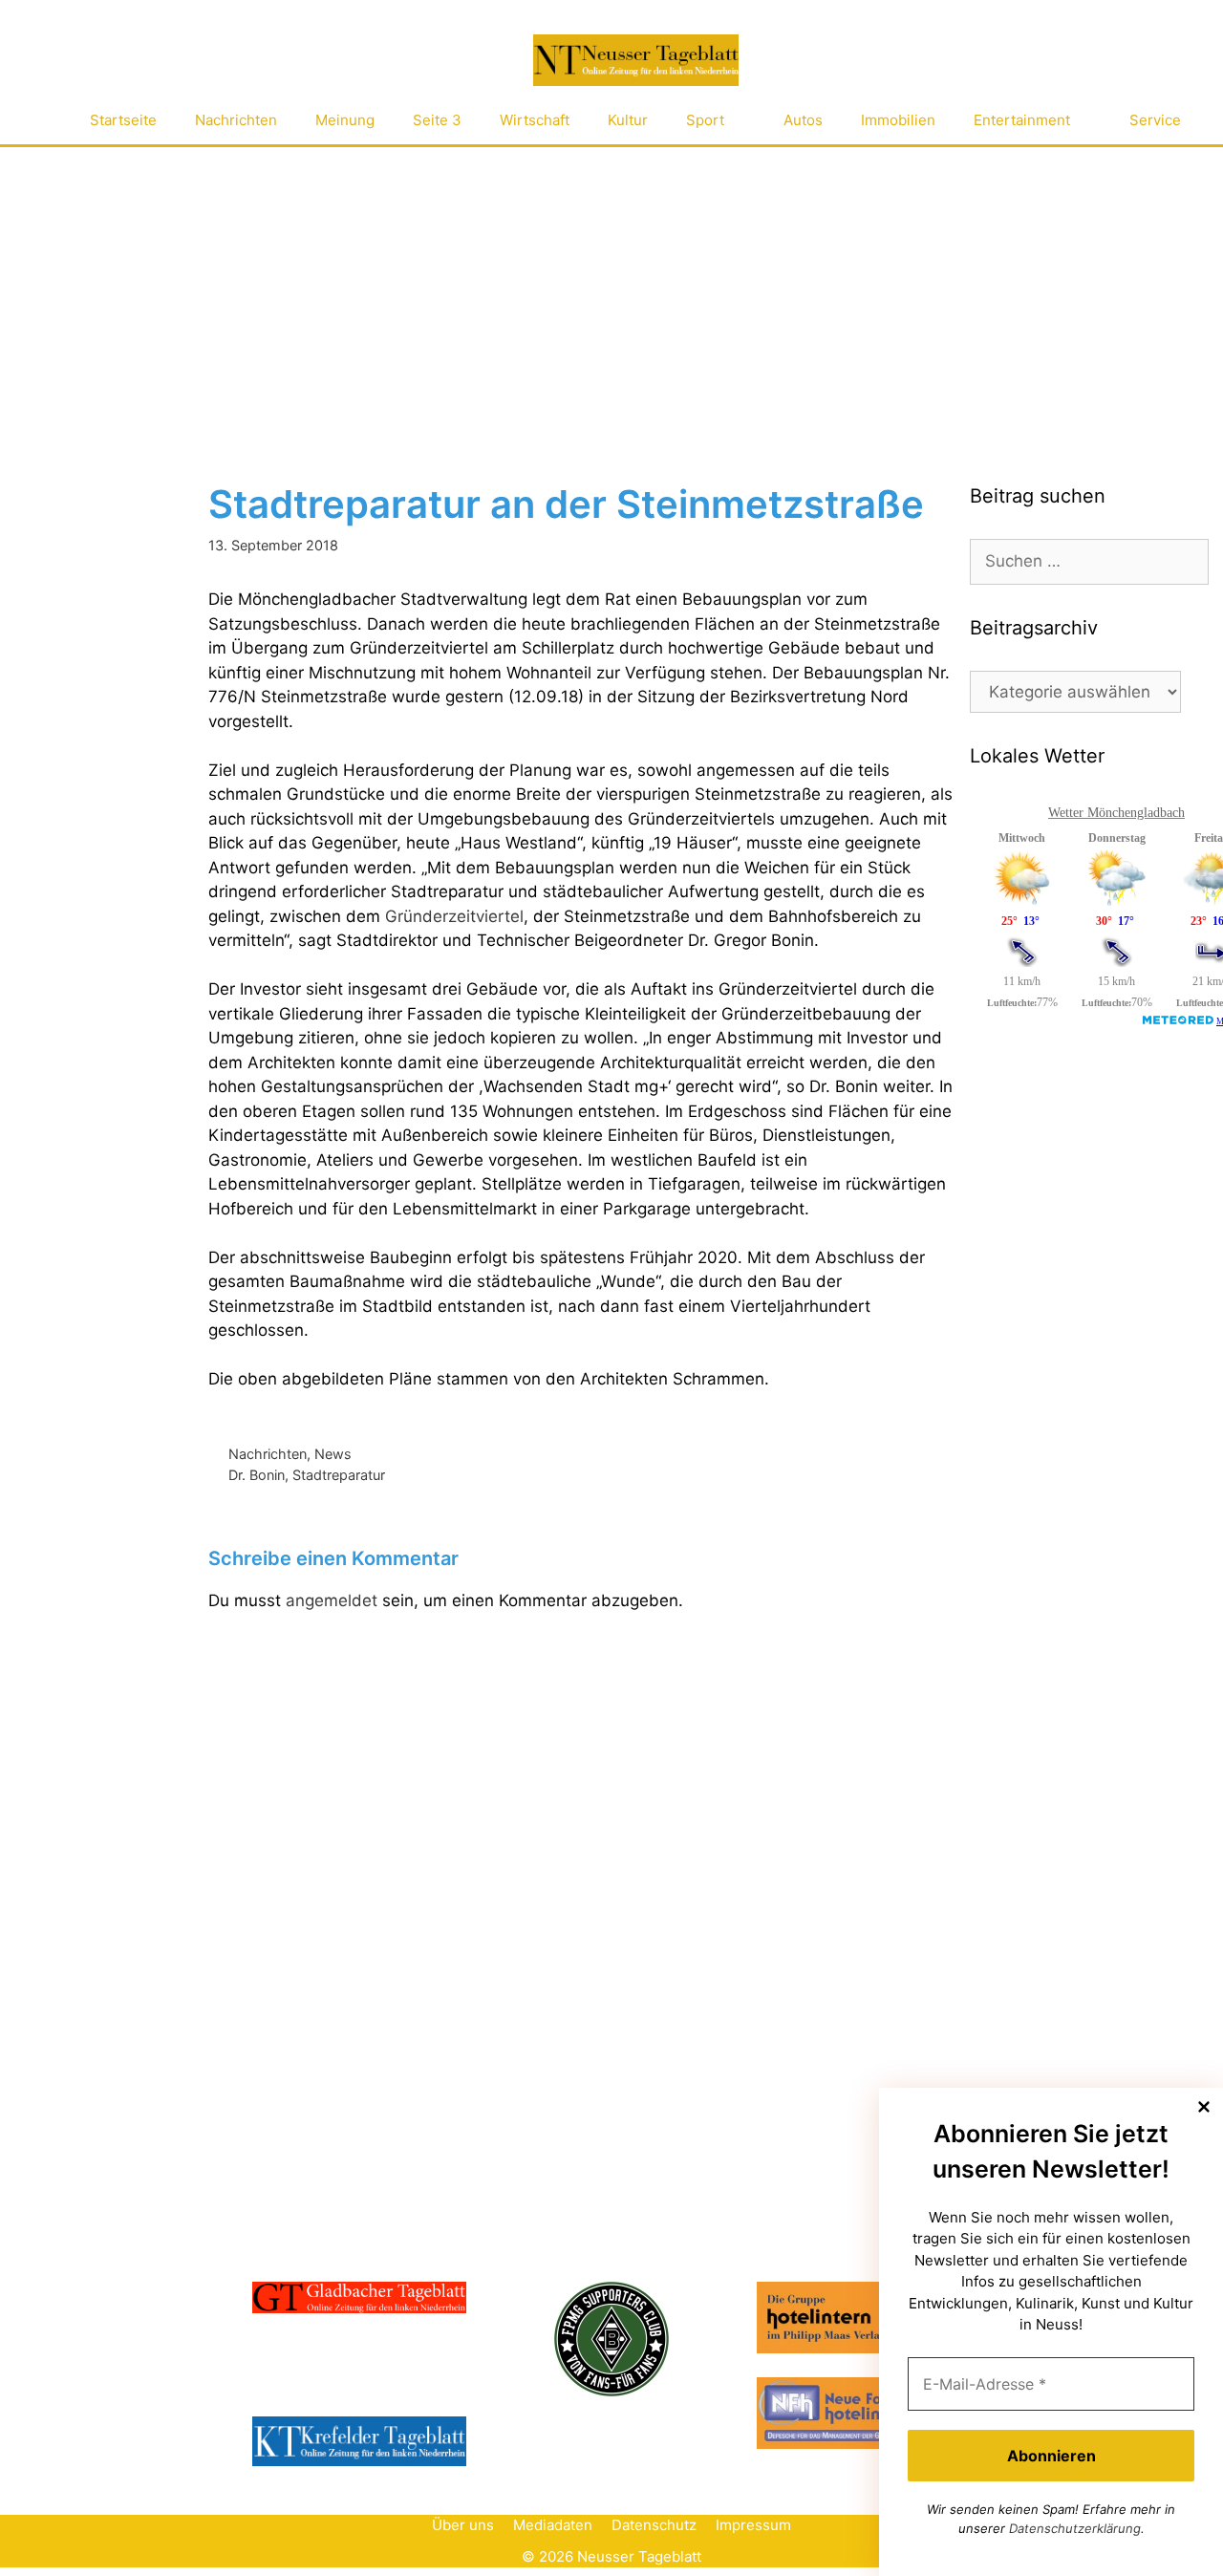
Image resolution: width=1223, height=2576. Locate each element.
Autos (803, 120)
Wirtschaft (535, 120)
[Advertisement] (611, 290)
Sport (705, 120)
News (333, 1454)
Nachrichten (236, 120)
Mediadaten (553, 2525)
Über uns (463, 2525)
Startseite (123, 120)
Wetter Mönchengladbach (1116, 813)
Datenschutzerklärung (1075, 2528)
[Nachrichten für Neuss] (635, 61)
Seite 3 (437, 120)
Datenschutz (654, 2525)
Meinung (345, 120)
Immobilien (898, 120)
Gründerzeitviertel (454, 916)
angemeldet (332, 1600)
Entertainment (1022, 120)
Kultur (628, 120)
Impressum (753, 2525)
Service (1155, 120)
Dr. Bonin (257, 1475)
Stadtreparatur (339, 1475)
